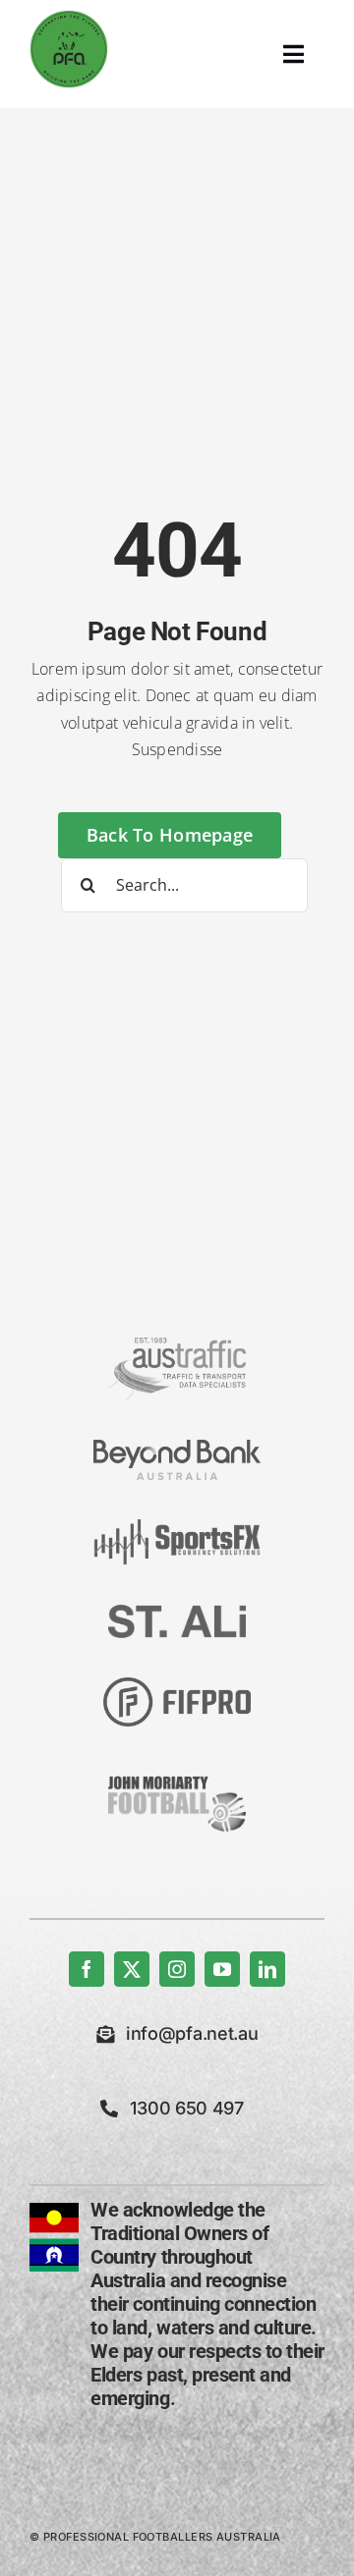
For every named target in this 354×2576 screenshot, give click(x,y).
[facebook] (87, 1969)
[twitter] (132, 1969)
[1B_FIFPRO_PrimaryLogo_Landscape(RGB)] (177, 1685)
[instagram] (177, 1969)
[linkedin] (267, 1969)
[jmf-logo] (177, 1774)
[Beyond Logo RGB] (177, 1448)
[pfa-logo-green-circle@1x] (69, 18)
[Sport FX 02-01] (177, 1527)
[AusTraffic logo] (177, 1345)
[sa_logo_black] (177, 1613)
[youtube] (222, 1969)
